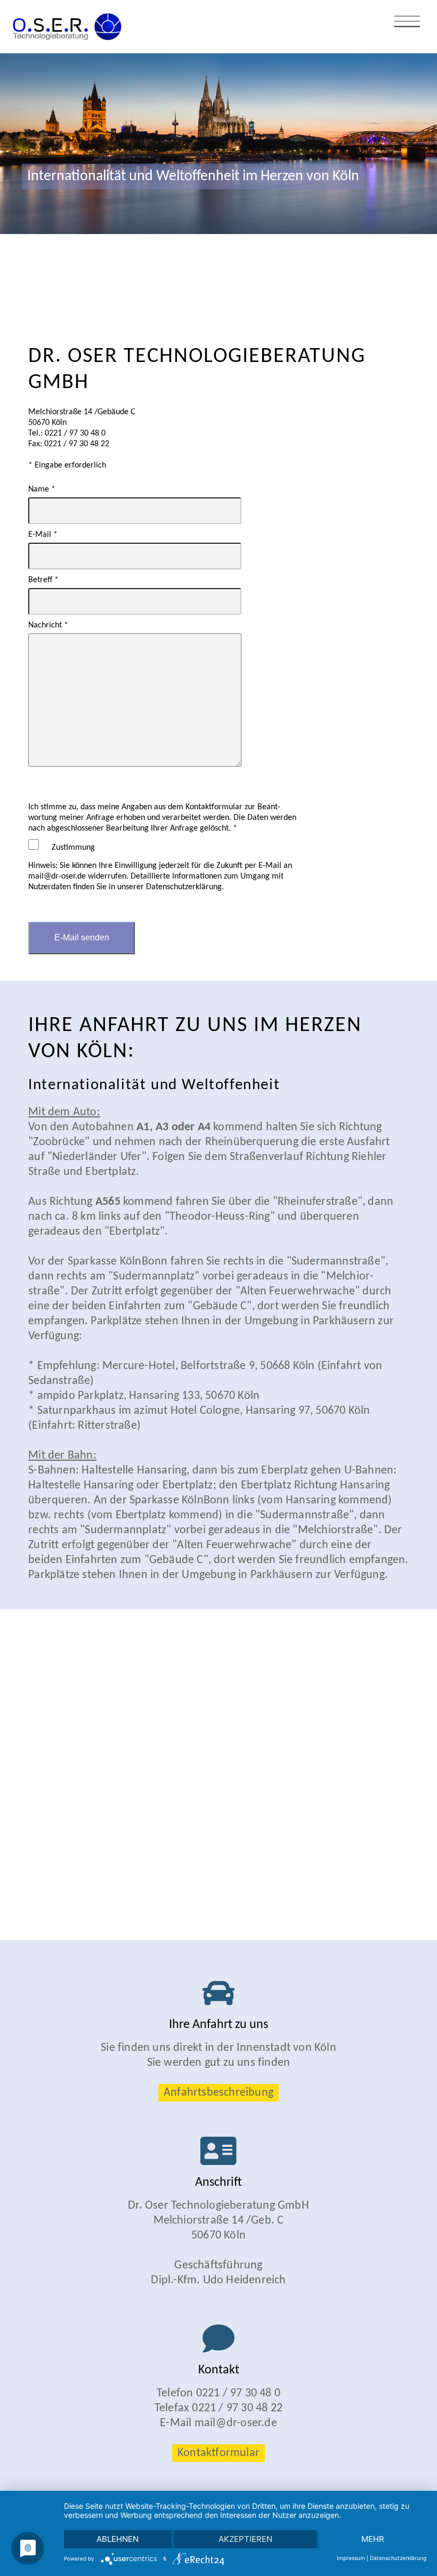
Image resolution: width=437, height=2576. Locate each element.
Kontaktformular (218, 2453)
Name (42, 489)
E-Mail (43, 535)
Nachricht (48, 625)
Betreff (43, 580)
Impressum (351, 2558)
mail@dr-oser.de (236, 2423)
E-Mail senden (82, 937)
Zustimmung (73, 848)
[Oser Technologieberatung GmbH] (62, 21)
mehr (373, 2539)
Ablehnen (118, 2539)
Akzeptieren (245, 2539)
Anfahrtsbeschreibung (218, 2093)
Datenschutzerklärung (398, 2558)
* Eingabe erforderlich (67, 465)
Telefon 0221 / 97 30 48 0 (218, 2393)
